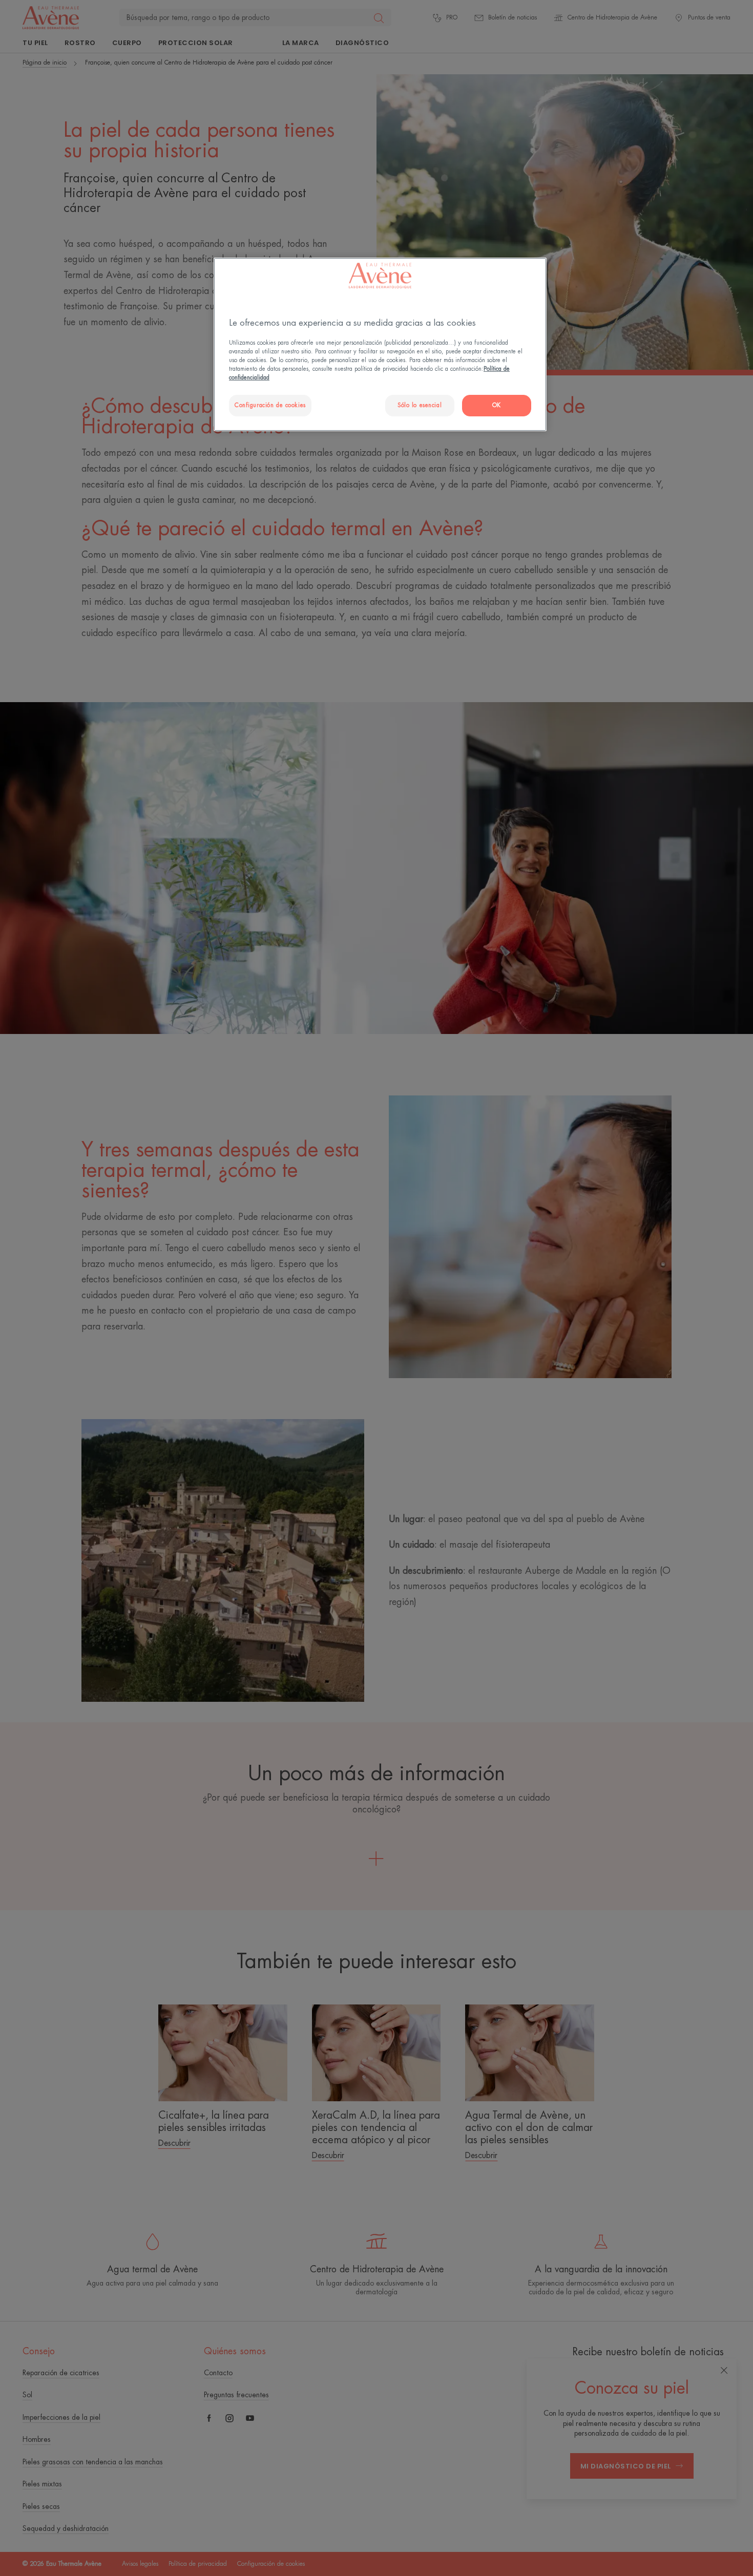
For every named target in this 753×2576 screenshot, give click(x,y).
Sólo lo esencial (420, 405)
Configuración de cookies (270, 405)
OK (497, 405)
